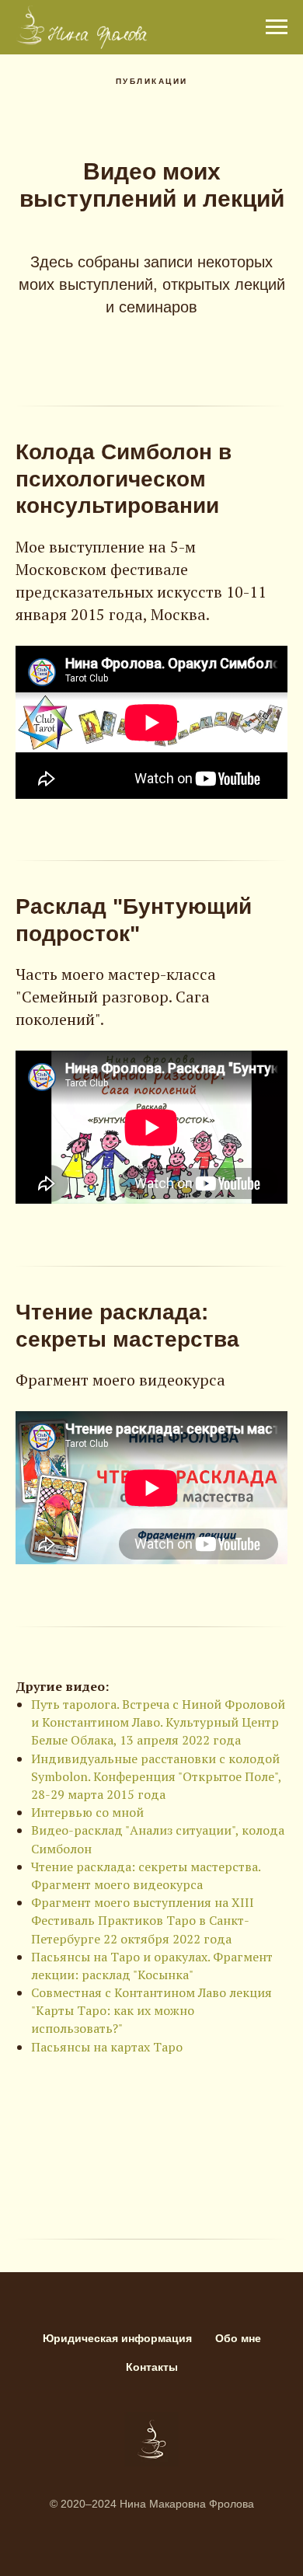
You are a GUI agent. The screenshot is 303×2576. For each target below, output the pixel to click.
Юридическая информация (117, 2338)
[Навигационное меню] (277, 27)
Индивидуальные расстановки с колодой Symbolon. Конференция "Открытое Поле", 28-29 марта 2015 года (156, 1776)
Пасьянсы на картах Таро (107, 2047)
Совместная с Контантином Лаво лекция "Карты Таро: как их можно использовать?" (151, 2010)
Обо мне (238, 2338)
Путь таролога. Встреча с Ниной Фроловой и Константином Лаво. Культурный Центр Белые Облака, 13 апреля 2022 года (158, 1722)
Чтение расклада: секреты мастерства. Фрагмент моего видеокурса (146, 1875)
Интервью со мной (87, 1812)
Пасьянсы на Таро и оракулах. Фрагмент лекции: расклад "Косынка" (152, 1966)
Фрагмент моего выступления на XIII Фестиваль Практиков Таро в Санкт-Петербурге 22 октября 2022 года (143, 1920)
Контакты (152, 2367)
